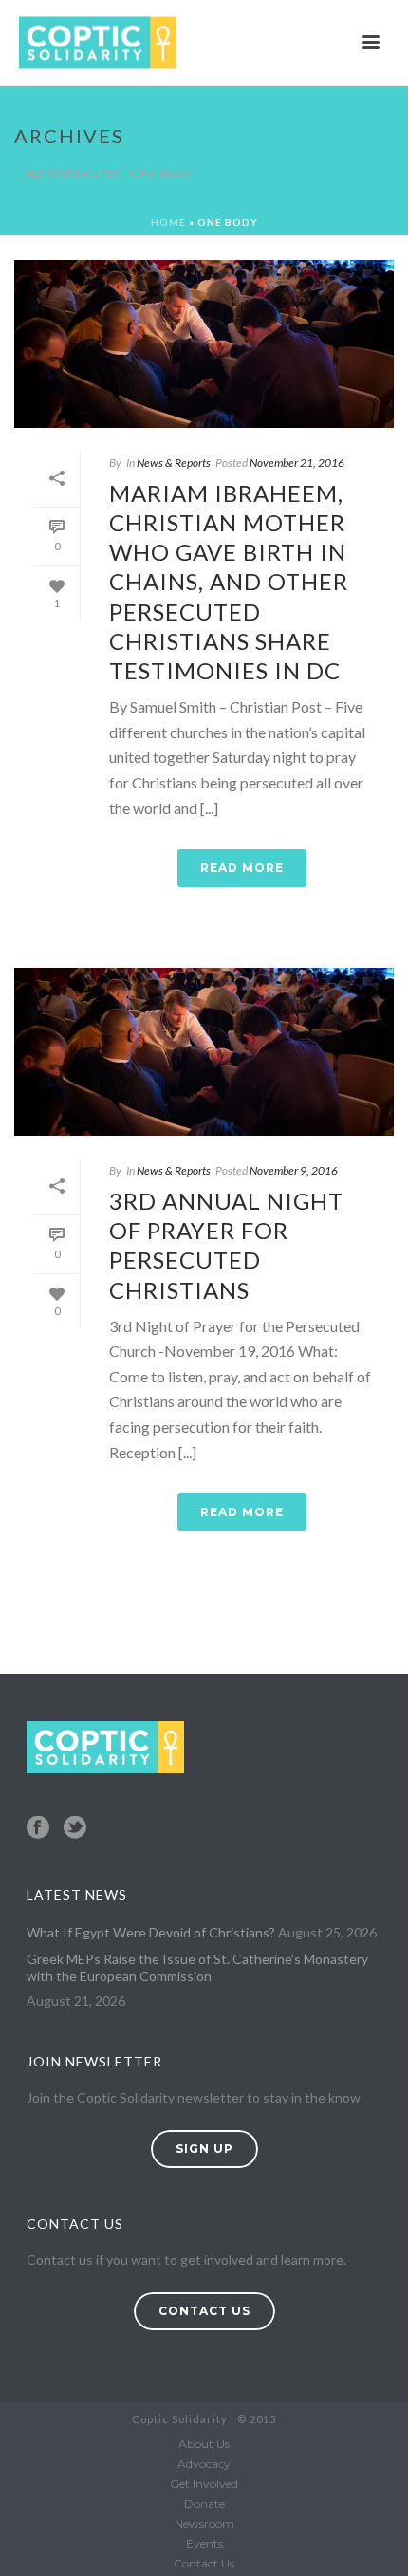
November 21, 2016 (297, 463)
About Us (204, 2444)
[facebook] (38, 1828)
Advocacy (204, 2464)
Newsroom (204, 2523)
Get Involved (204, 2483)
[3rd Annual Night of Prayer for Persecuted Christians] (204, 1052)
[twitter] (75, 1828)
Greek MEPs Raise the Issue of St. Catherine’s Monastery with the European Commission (197, 1967)
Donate (204, 2503)
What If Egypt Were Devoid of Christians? (151, 1932)
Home (168, 222)
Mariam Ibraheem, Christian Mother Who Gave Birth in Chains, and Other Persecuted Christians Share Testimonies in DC (229, 582)
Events (204, 2543)
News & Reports (174, 463)
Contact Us (204, 2563)
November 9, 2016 (294, 1170)
